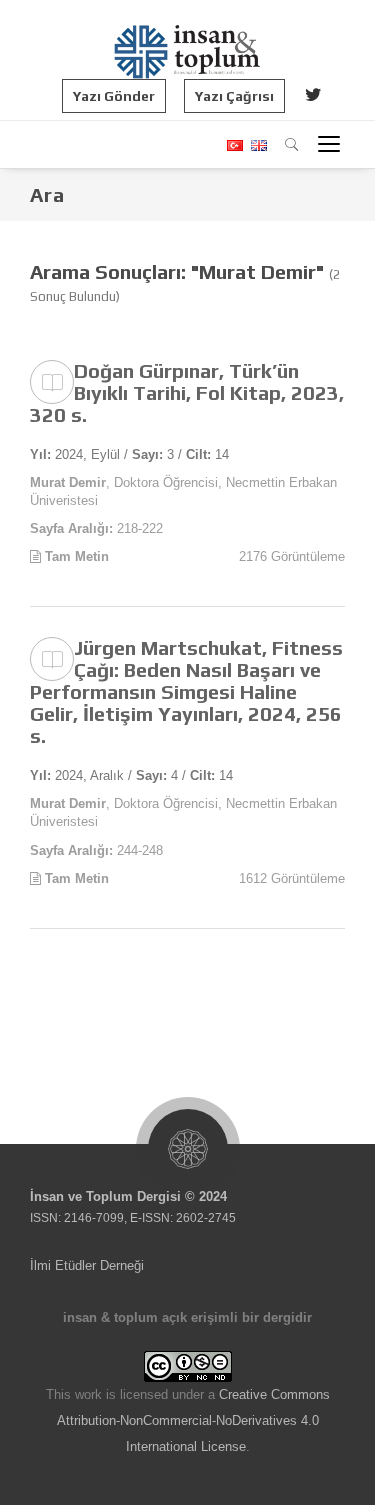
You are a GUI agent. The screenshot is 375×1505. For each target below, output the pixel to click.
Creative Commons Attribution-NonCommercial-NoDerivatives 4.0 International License (193, 1420)
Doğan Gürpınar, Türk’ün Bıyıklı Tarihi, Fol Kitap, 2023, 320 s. (187, 392)
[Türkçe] (234, 145)
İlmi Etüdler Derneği (87, 1265)
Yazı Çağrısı (234, 96)
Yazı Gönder (114, 96)
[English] (256, 145)
